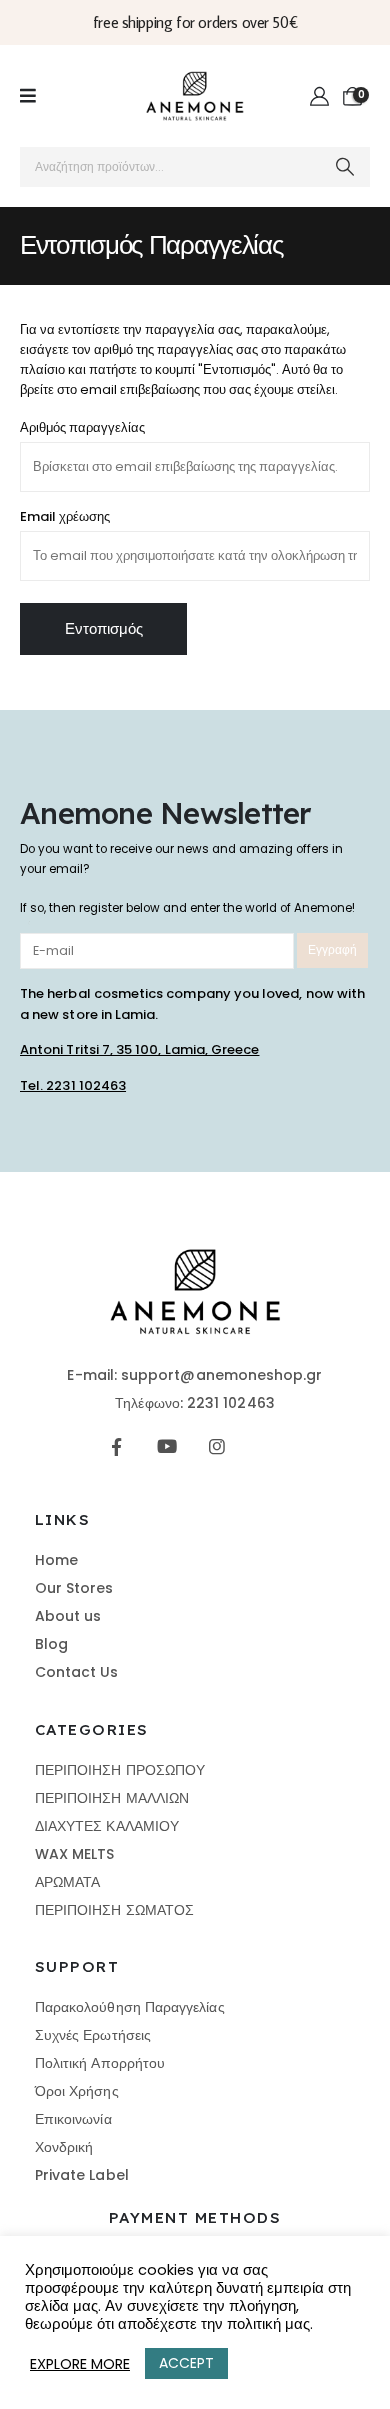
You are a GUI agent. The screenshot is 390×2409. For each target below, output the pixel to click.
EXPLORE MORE (80, 2364)
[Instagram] (217, 1446)
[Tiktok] (267, 1446)
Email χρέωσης (65, 516)
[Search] (345, 167)
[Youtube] (166, 1446)
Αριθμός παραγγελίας (82, 427)
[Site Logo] (195, 96)
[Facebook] (116, 1446)
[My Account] (320, 97)
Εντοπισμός (104, 628)
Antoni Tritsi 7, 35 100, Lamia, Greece (139, 1049)
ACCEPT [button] (186, 2363)
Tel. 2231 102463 (73, 1085)
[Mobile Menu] (28, 96)
